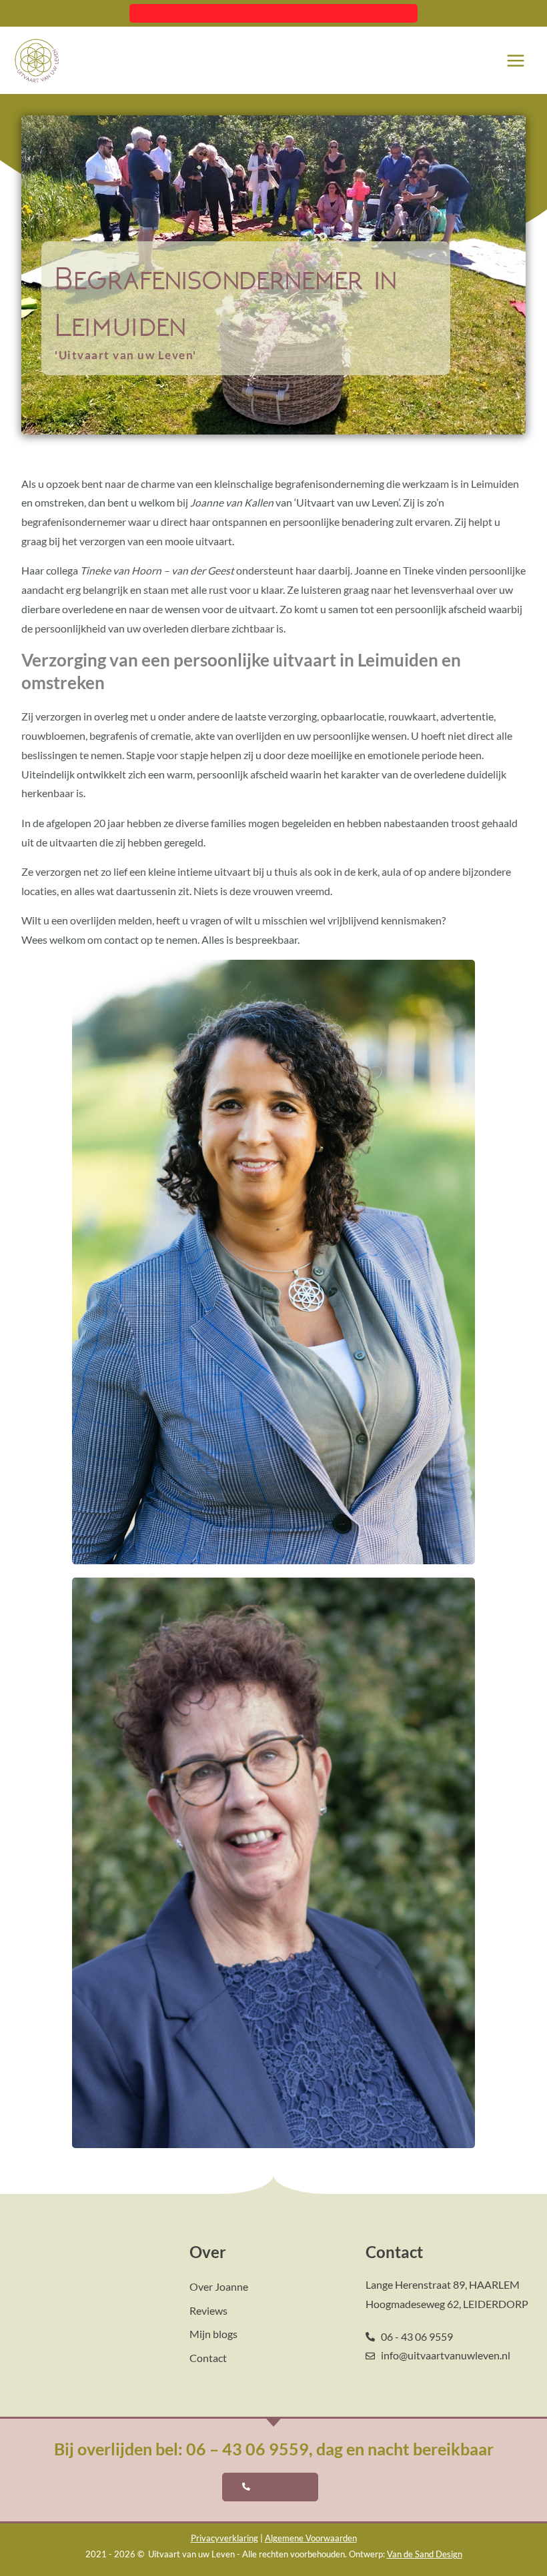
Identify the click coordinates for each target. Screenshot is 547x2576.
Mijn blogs (213, 2334)
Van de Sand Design (425, 2554)
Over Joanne (219, 2287)
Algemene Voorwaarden (311, 2538)
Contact (208, 2358)
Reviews (208, 2311)
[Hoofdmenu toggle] (516, 60)
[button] (273, 13)
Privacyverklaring (224, 2538)
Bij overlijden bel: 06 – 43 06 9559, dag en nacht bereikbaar (274, 2449)
